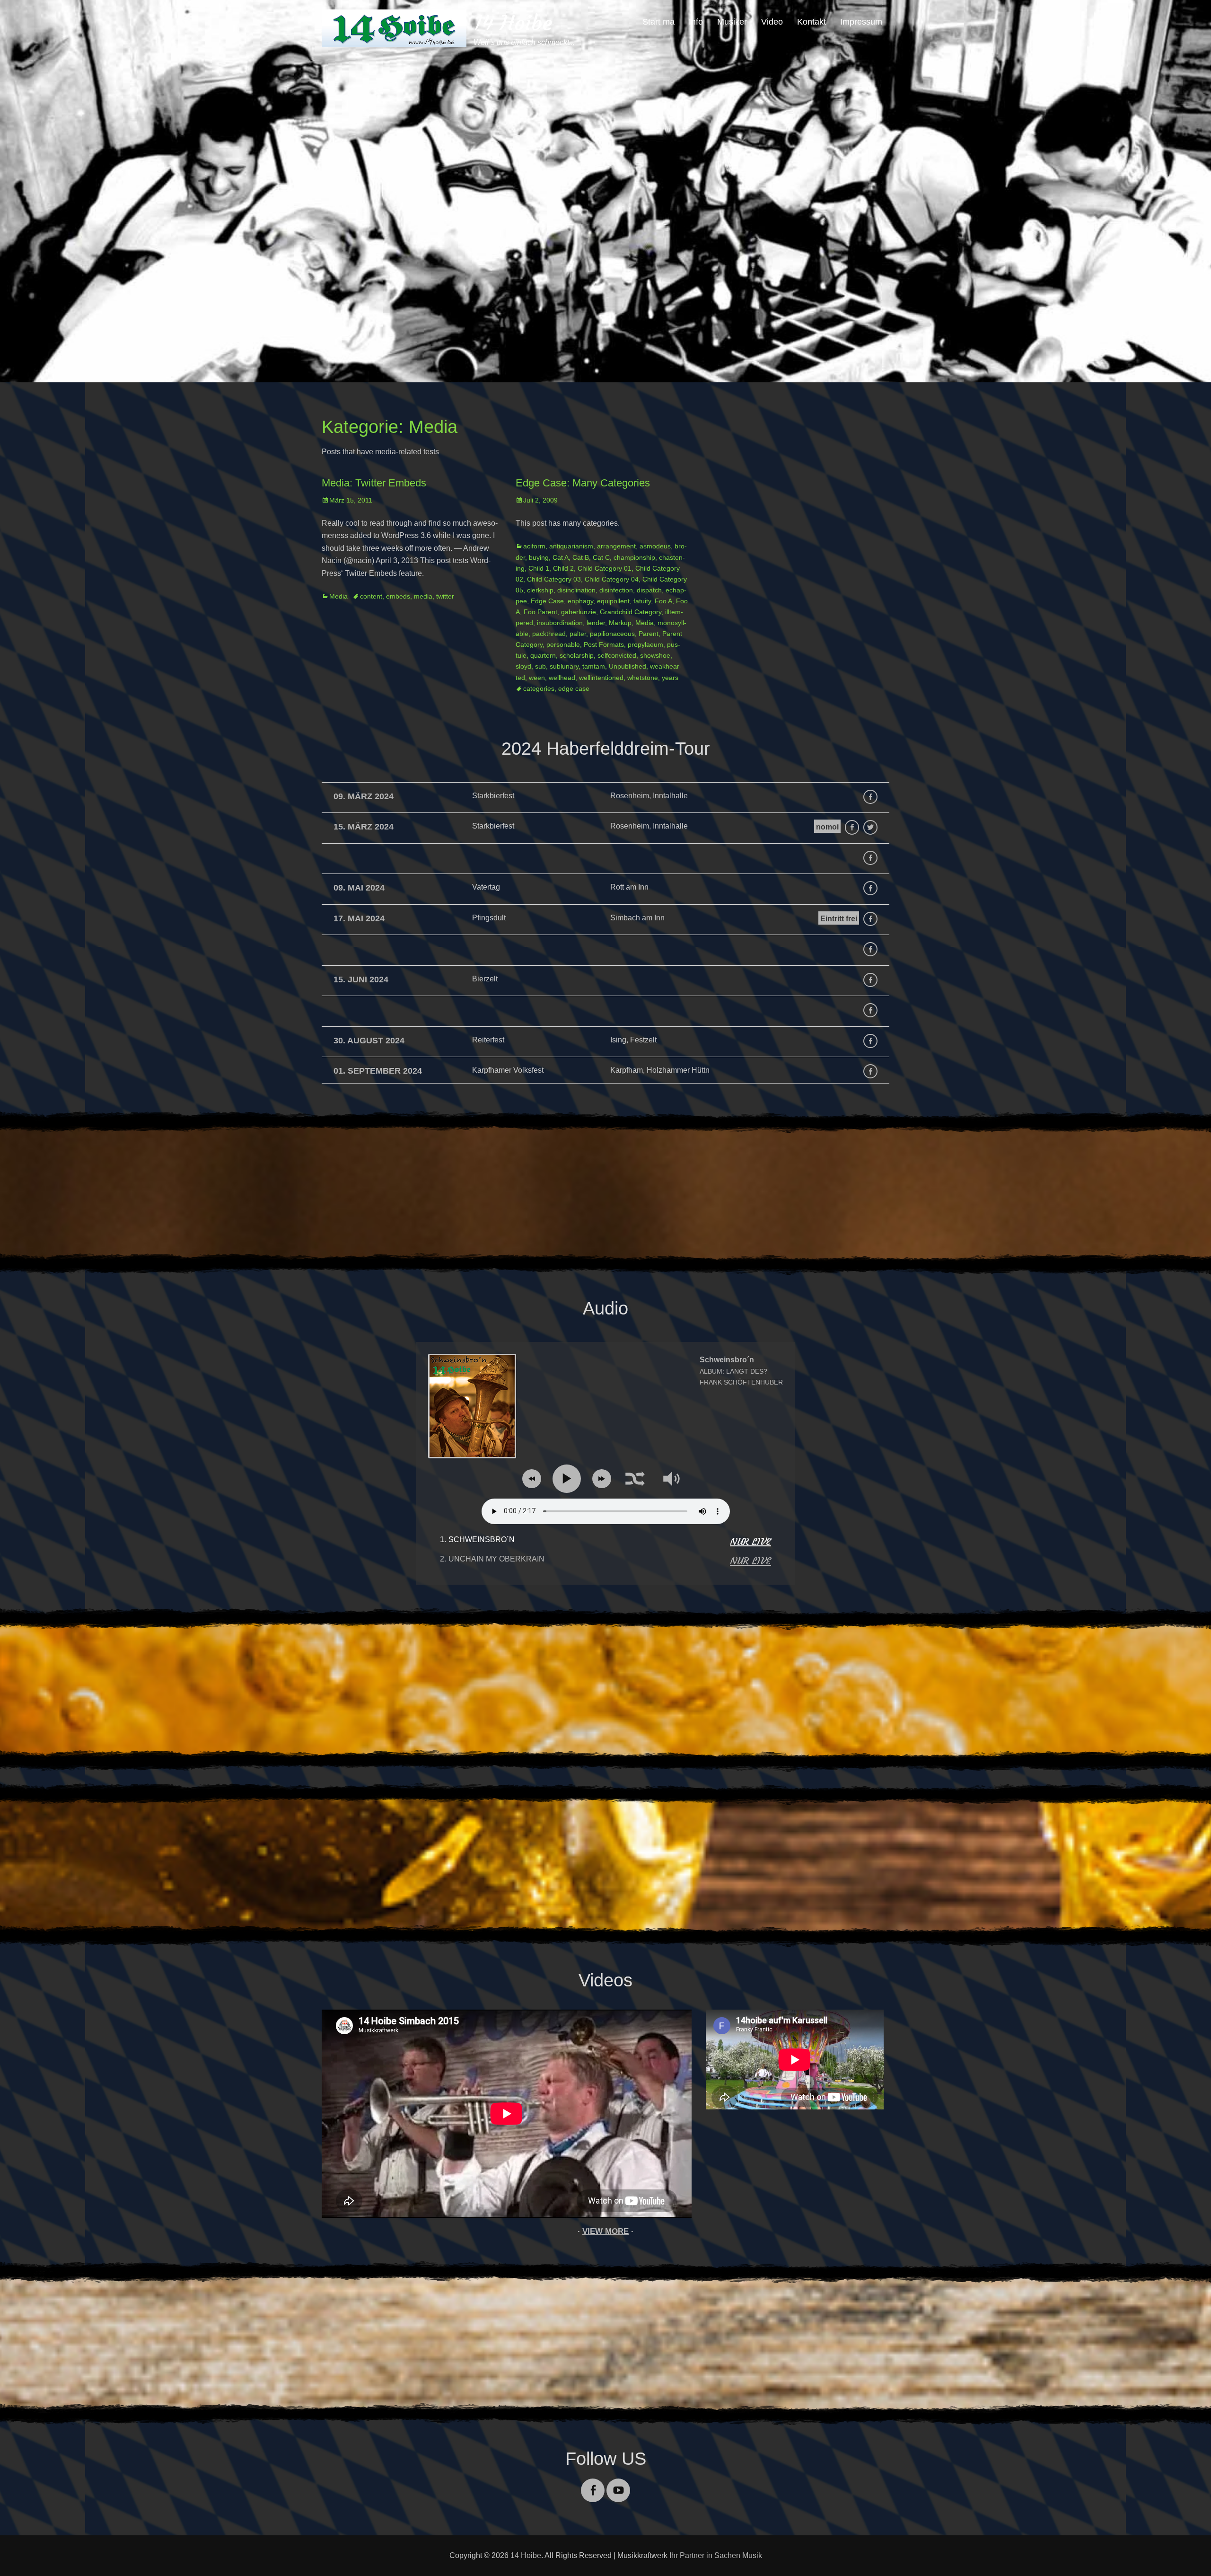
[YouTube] (618, 2484)
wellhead (562, 678)
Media (338, 596)
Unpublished (627, 666)
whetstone (643, 678)
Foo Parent (540, 612)
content (371, 596)
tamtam (594, 666)
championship (634, 557)
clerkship (540, 590)
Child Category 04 (612, 579)
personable (563, 644)
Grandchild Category (631, 612)
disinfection (616, 590)
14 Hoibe (513, 23)
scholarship (577, 655)
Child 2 (563, 568)
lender (596, 623)
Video (772, 22)
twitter (445, 596)
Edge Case (547, 601)
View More (605, 2231)
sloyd (523, 666)
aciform (534, 546)
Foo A (663, 601)
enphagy (580, 601)
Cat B (581, 557)
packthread (549, 634)
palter (578, 634)
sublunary (564, 666)
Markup (620, 623)
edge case (574, 688)
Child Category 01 (605, 568)
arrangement (616, 546)
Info (696, 22)
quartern (543, 655)
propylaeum (645, 644)
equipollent (613, 601)
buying (539, 557)
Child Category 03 (554, 579)
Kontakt (812, 22)
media (423, 596)
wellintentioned (601, 678)
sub (540, 666)
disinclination (576, 590)
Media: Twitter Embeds (374, 483)
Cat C (601, 557)
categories (539, 688)
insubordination (560, 623)
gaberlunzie (579, 612)
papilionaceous (612, 634)
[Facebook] (593, 2484)
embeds (398, 596)
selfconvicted (617, 655)
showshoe (655, 655)
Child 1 (539, 568)
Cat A (561, 557)
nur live (750, 1541)
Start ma (658, 22)
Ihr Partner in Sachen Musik (716, 2555)
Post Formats (604, 644)
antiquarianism (571, 546)
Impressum (861, 22)
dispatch (649, 590)
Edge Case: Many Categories (583, 483)
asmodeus (655, 546)
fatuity (642, 601)
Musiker (732, 22)
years (670, 678)
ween (537, 678)
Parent (649, 634)
